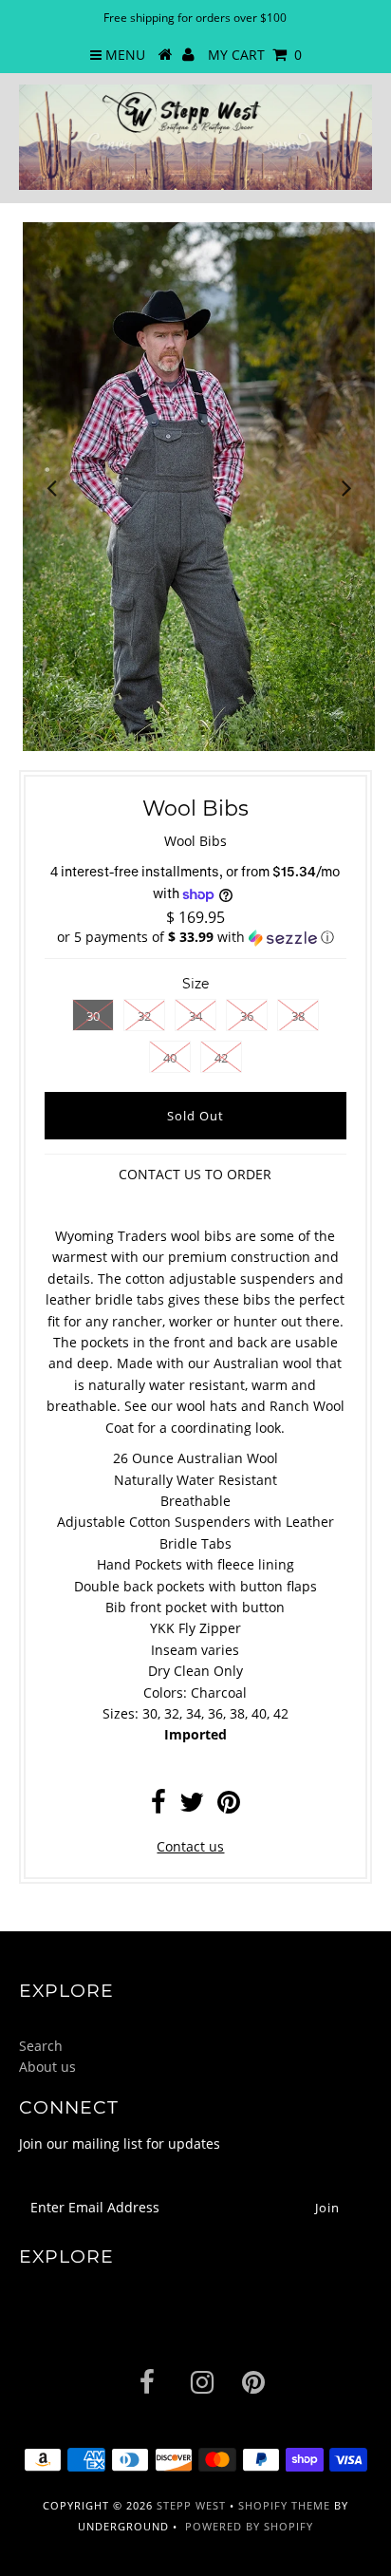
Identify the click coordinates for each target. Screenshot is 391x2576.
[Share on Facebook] (158, 1806)
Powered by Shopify (249, 2526)
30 (93, 1016)
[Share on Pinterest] (229, 1806)
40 (170, 1058)
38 (298, 1016)
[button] (195, 937)
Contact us (190, 1846)
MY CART (255, 55)
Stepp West (191, 2505)
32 (144, 1016)
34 (195, 1016)
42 (221, 1058)
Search (41, 2046)
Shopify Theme (284, 2505)
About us (47, 2067)
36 (247, 1016)
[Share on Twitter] (192, 1806)
